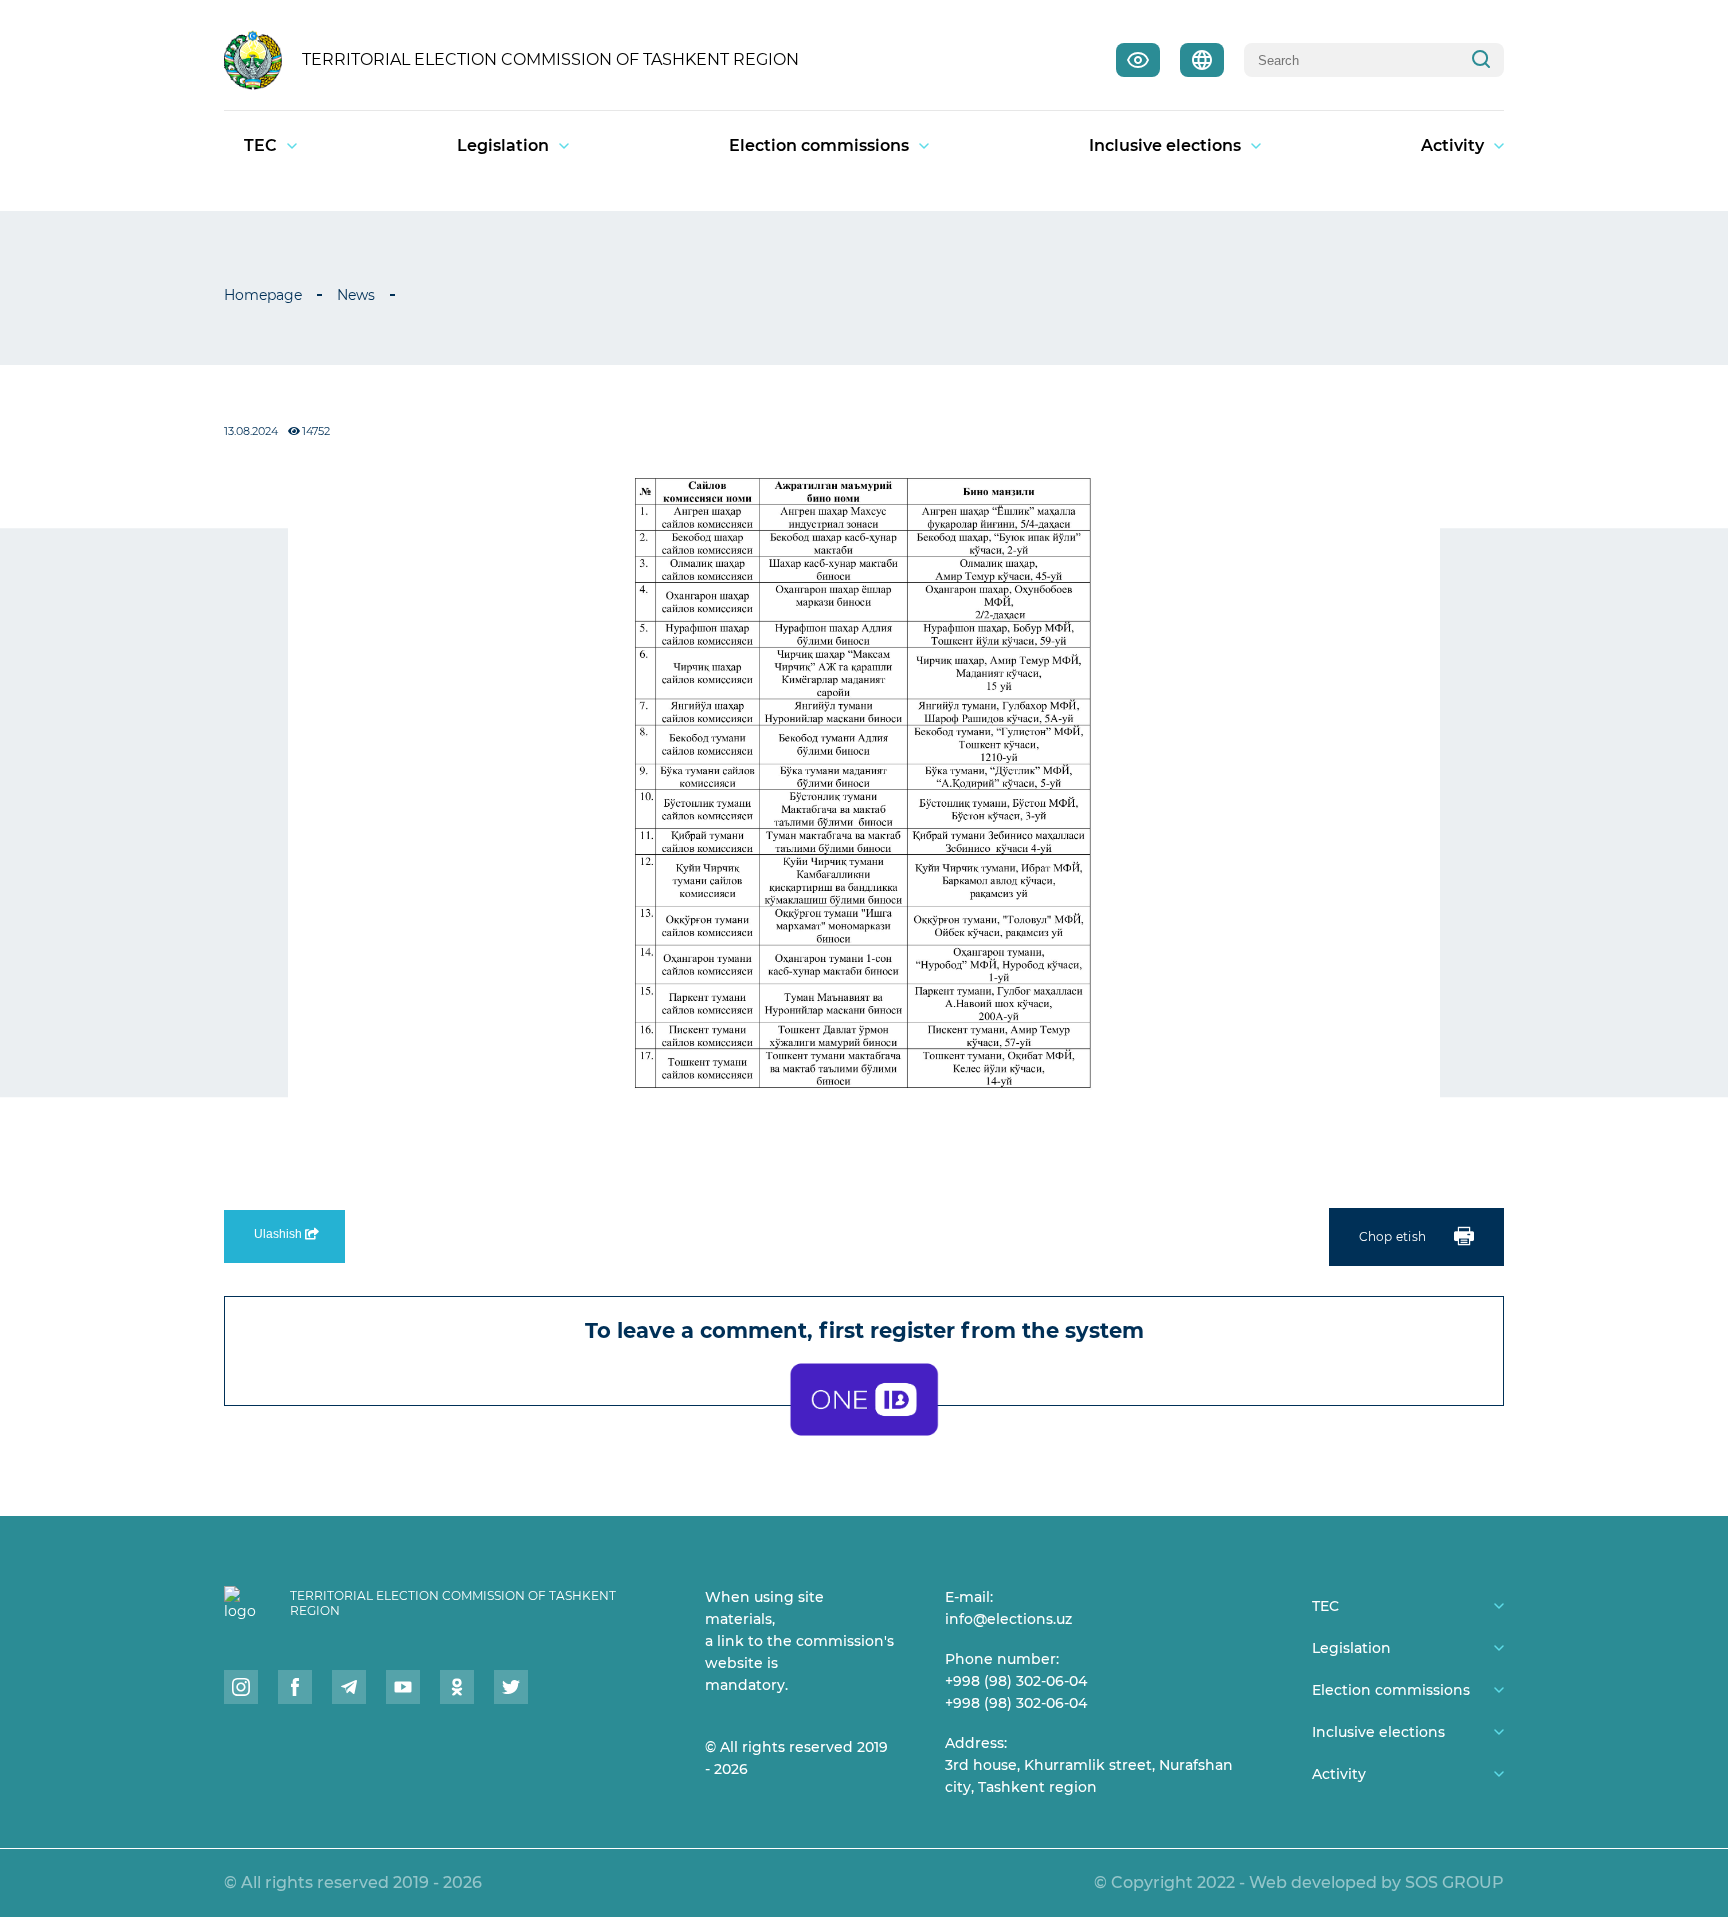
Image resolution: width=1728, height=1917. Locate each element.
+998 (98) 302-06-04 (1016, 1681)
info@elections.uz (1008, 1619)
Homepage (263, 295)
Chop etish (1392, 1236)
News (356, 295)
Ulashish (279, 1234)
